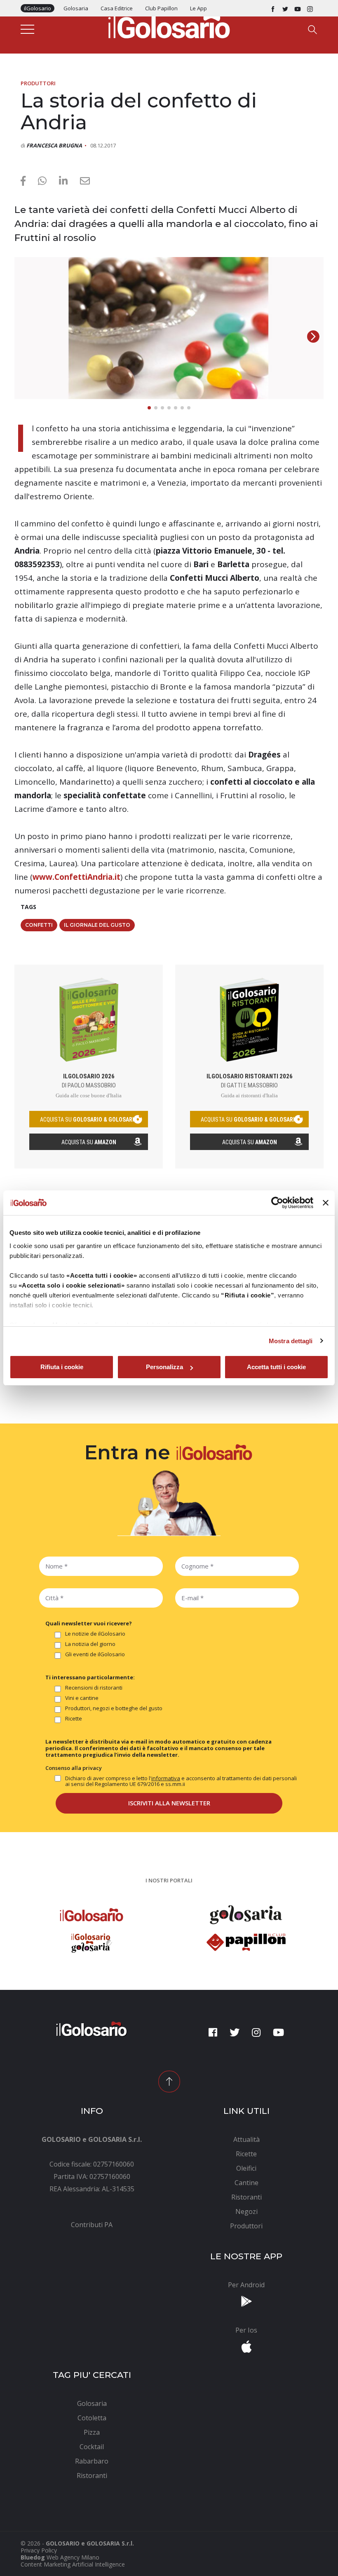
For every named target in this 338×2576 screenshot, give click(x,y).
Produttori (38, 83)
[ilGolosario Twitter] (285, 8)
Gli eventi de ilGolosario (95, 1655)
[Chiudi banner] (326, 1203)
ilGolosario (38, 8)
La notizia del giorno (90, 1644)
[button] (313, 337)
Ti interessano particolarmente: (90, 1677)
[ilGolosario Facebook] (273, 8)
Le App (198, 8)
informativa (166, 1778)
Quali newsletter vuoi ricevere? (89, 1623)
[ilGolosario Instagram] (310, 8)
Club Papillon (161, 8)
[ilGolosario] (169, 25)
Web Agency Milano (73, 2557)
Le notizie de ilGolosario (95, 1634)
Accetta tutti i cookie (276, 1367)
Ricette (74, 1719)
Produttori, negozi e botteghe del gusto (114, 1709)
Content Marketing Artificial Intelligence (73, 2564)
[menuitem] (92, 2225)
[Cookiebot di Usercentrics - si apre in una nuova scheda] (277, 1203)
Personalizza (164, 1367)
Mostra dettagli (291, 1341)
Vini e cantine (82, 1698)
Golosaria (76, 8)
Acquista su (89, 1142)
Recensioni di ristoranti (94, 1688)
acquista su (89, 1120)
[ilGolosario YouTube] (298, 8)
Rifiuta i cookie (62, 1367)
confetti (39, 925)
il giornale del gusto (97, 925)
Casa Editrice (117, 8)
